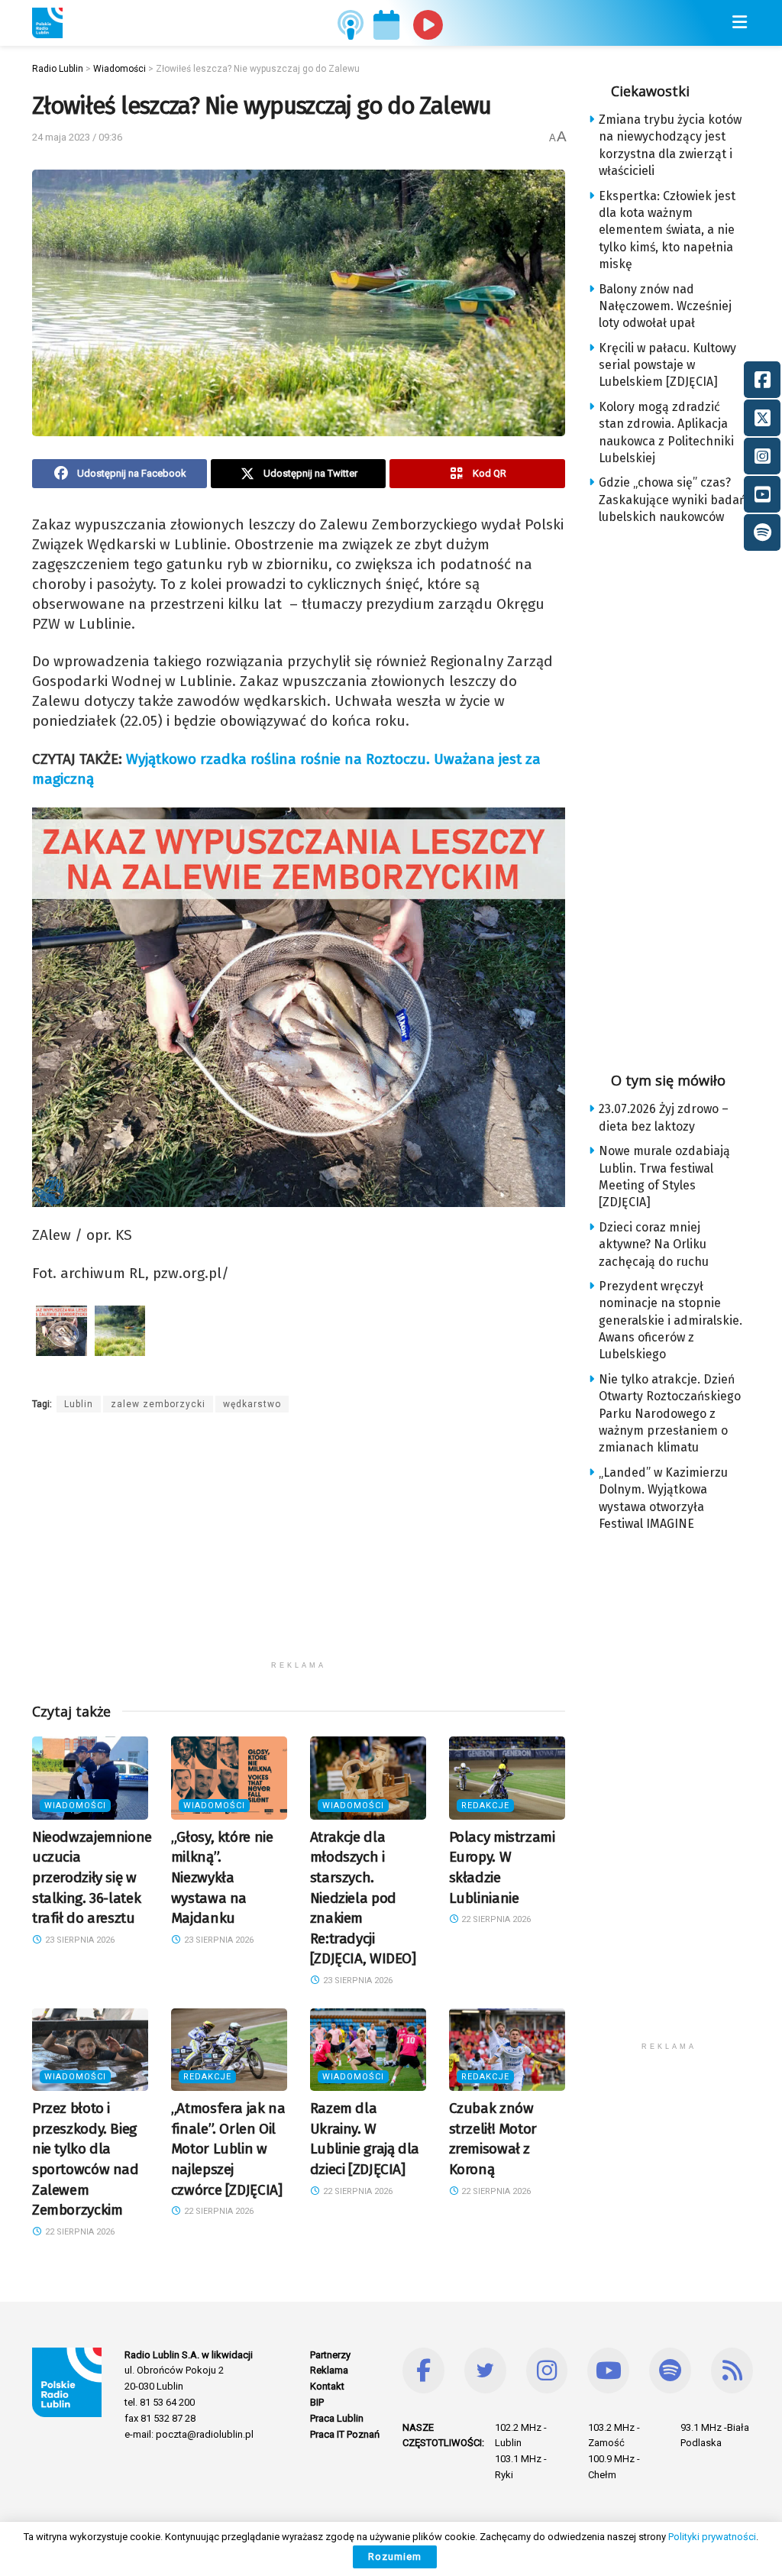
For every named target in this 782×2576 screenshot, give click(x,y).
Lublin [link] (79, 1404)
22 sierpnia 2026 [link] (495, 1919)
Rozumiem (395, 2557)
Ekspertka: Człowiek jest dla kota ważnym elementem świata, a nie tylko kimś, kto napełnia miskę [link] (667, 230)
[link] (47, 23)
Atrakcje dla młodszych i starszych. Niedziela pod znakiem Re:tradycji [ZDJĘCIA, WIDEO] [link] (363, 1898)
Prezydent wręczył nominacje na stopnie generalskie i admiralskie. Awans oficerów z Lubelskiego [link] (671, 1320)
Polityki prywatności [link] (712, 2537)
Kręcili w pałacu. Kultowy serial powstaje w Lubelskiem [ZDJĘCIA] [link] (667, 365)
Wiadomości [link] (75, 1806)
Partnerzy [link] (330, 2355)
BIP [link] (317, 2402)
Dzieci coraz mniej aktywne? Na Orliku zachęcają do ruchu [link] (654, 1244)
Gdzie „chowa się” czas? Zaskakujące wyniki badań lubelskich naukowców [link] (672, 500)
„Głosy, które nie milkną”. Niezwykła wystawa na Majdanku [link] (222, 1877)
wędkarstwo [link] (252, 1404)
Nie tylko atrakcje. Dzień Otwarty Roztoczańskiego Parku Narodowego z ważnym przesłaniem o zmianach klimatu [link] (670, 1414)
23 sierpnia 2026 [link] (79, 1940)
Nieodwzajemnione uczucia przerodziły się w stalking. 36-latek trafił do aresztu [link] (92, 1877)
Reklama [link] (329, 2370)
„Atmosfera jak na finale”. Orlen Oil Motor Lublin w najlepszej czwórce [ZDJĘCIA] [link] (228, 2149)
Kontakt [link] (327, 2386)
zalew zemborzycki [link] (158, 1404)
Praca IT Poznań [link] (345, 2434)
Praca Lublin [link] (337, 2418)
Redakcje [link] (485, 1806)
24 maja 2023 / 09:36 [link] (77, 137)
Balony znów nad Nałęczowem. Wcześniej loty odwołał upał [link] (665, 306)
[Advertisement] (299, 1546)
